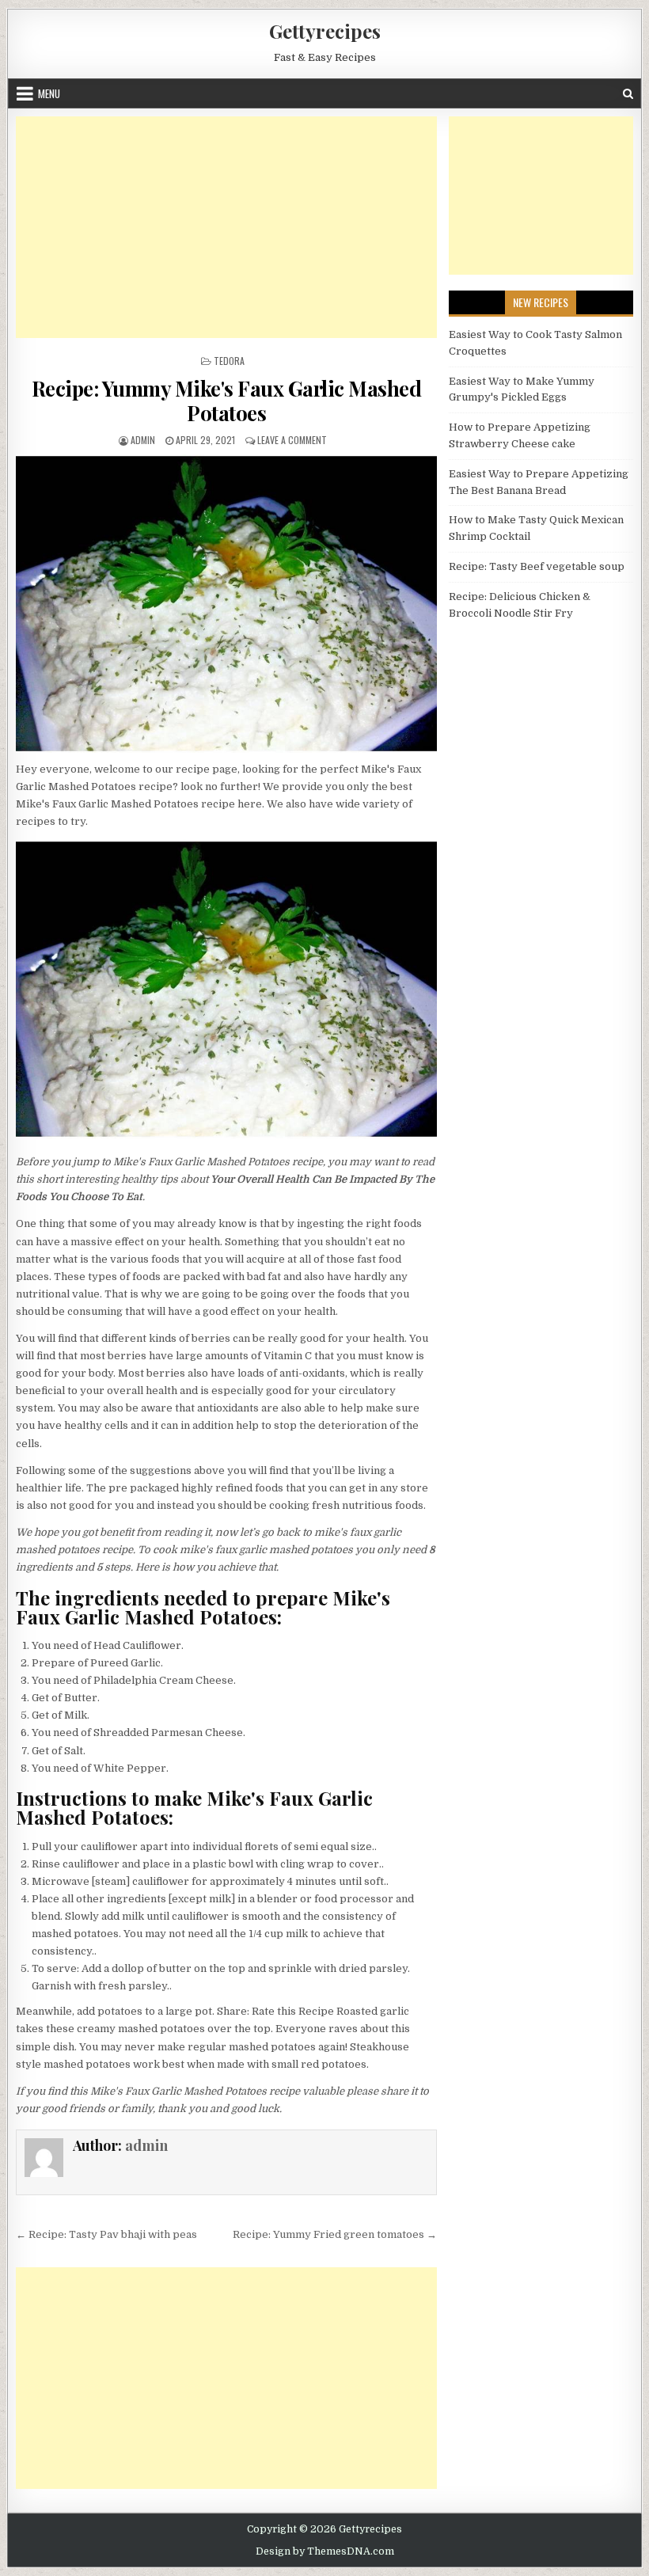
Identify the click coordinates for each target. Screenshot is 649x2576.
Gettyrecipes (325, 31)
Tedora (229, 361)
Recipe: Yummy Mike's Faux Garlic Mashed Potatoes (227, 401)
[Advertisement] (226, 227)
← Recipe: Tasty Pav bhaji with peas (106, 2234)
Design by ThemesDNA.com (325, 2551)
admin (143, 440)
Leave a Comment (292, 440)
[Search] (628, 94)
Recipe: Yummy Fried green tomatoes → (335, 2234)
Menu (49, 93)
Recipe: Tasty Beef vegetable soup (537, 566)
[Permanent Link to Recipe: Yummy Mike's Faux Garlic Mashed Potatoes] (226, 604)
